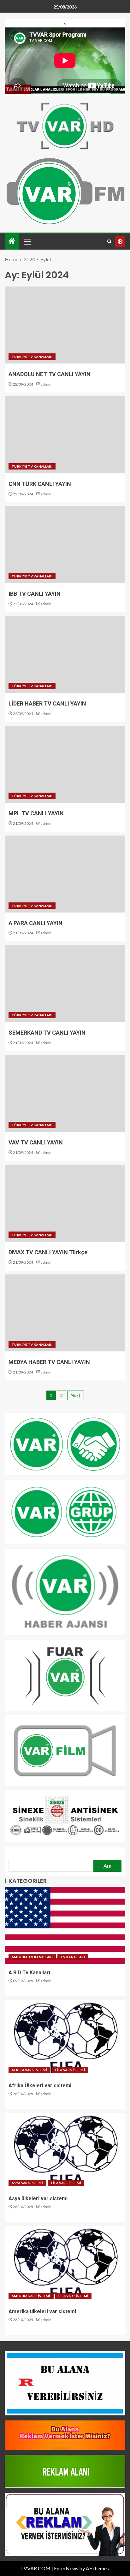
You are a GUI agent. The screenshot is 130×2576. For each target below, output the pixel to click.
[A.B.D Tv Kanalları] (65, 1925)
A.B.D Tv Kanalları (29, 1973)
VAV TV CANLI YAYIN (36, 1142)
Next (76, 1395)
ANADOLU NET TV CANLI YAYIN (50, 374)
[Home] (12, 241)
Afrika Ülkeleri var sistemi (40, 2086)
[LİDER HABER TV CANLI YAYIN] (65, 654)
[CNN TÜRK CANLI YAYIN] (65, 435)
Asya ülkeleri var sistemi (38, 2198)
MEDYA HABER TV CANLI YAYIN (49, 1362)
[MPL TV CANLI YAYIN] (65, 764)
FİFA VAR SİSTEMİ (70, 2070)
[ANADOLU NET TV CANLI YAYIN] (65, 325)
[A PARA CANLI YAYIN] (65, 874)
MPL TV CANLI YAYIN (36, 813)
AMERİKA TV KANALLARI (32, 1957)
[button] (27, 241)
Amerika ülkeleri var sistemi (42, 2311)
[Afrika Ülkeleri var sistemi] (65, 2038)
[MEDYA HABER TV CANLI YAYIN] (65, 1313)
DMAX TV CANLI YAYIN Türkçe (48, 1252)
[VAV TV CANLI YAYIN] (65, 1093)
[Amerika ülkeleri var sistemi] (65, 2264)
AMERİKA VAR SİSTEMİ (31, 2296)
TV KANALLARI (73, 1957)
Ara (107, 1866)
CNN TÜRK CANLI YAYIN (40, 484)
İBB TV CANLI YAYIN (35, 594)
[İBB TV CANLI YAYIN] (65, 545)
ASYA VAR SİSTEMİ (27, 2183)
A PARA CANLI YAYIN (35, 923)
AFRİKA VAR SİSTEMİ (29, 2070)
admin (46, 384)
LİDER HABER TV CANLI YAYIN (47, 703)
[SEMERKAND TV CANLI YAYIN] (65, 984)
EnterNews (66, 2568)
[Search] (109, 242)
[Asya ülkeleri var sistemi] (65, 2151)
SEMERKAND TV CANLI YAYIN (47, 1033)
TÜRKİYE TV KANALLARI (32, 357)
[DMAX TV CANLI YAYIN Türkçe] (65, 1203)
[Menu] (27, 241)
